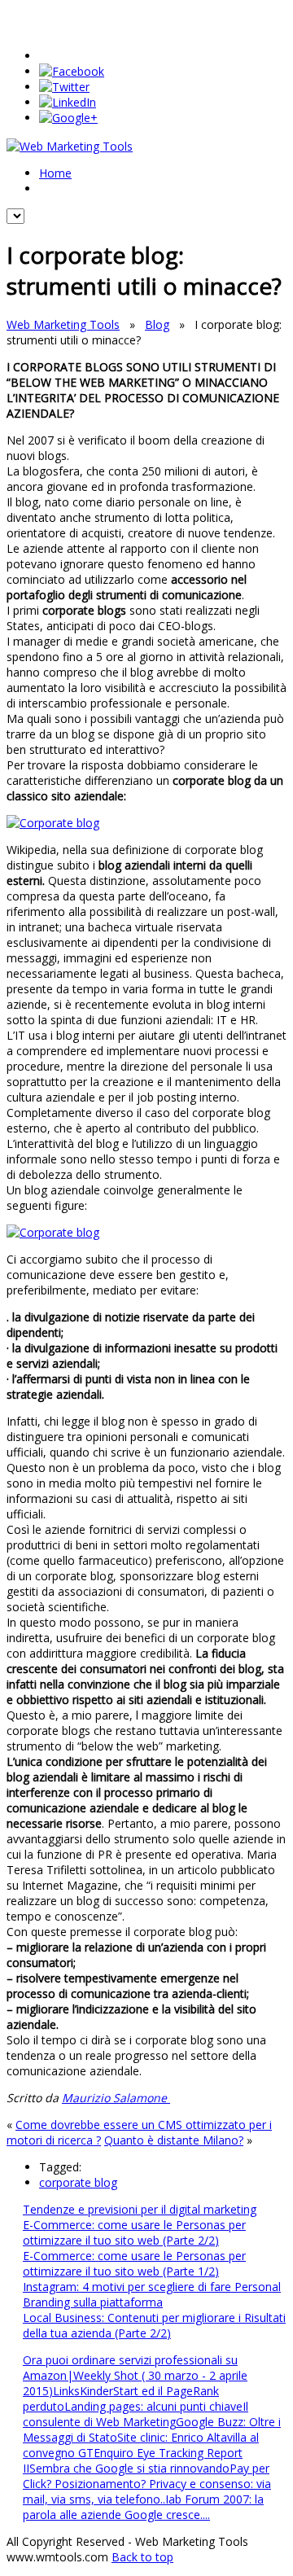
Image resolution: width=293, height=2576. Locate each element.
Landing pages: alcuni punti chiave (153, 2406)
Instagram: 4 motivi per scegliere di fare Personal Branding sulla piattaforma (152, 2294)
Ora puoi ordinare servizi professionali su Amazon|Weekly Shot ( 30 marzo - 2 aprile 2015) (135, 2375)
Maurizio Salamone (116, 2098)
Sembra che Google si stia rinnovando (129, 2468)
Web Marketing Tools (63, 324)
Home (55, 173)
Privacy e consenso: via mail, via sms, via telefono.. (147, 2491)
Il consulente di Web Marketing (136, 2414)
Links (66, 2391)
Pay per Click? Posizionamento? (146, 2476)
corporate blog (78, 2182)
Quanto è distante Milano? (174, 2140)
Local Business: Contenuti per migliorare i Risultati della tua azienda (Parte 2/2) (154, 2325)
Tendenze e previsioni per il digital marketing (140, 2209)
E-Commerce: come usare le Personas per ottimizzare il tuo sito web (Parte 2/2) (134, 2232)
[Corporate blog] (53, 823)
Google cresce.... (167, 2515)
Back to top (142, 2557)
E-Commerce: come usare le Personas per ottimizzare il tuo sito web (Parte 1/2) (134, 2263)
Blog (157, 324)
